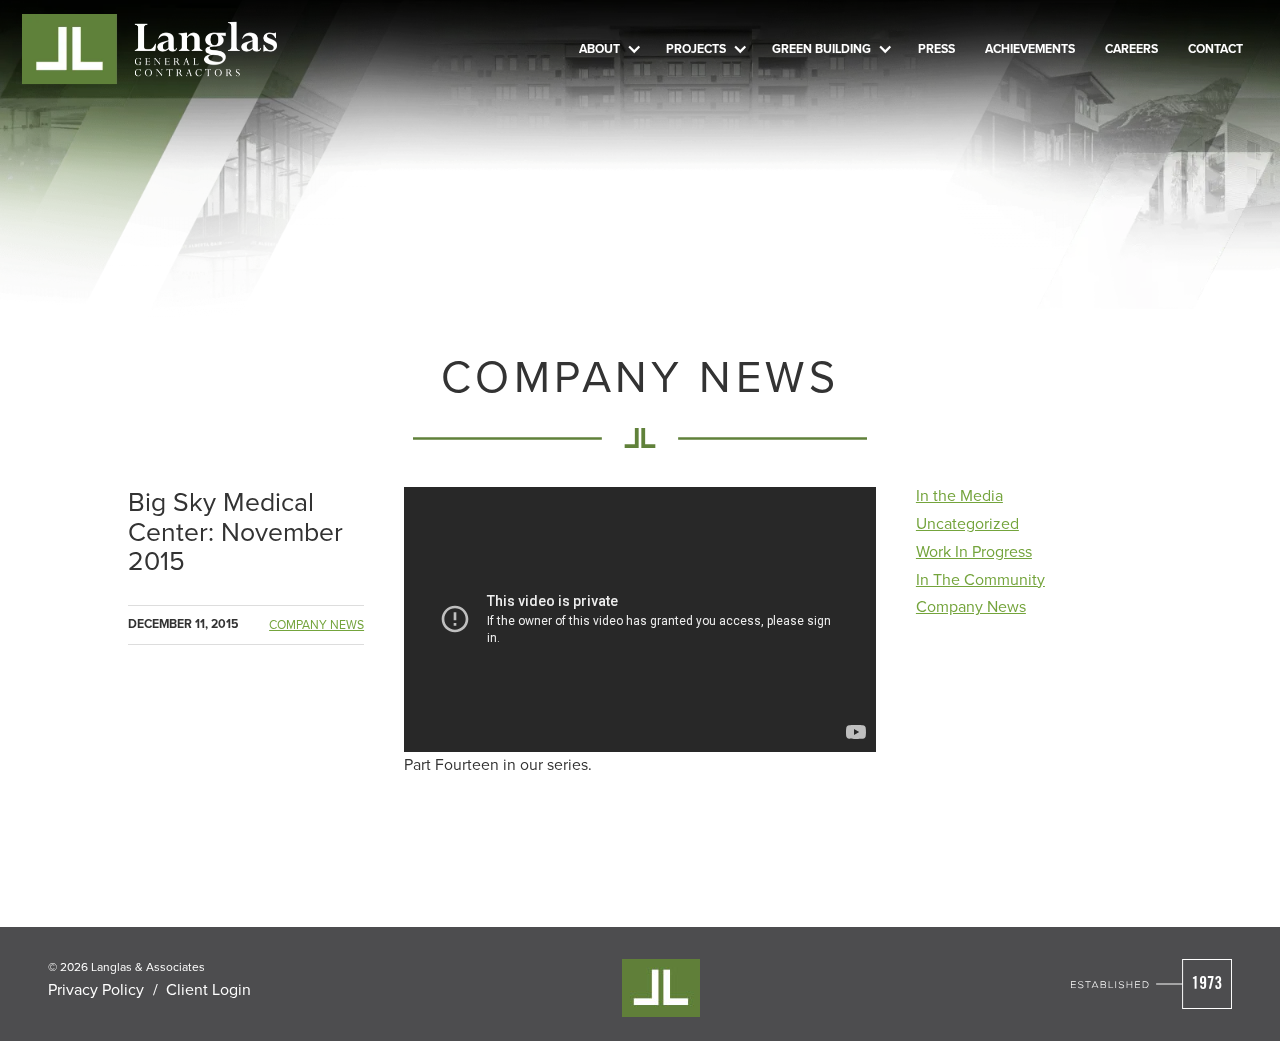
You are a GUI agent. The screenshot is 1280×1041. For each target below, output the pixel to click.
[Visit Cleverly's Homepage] (1151, 984)
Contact (1215, 49)
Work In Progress (974, 551)
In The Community (980, 579)
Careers (1131, 49)
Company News (316, 625)
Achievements (1030, 49)
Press (936, 49)
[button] (607, 49)
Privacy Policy (96, 989)
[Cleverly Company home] (150, 49)
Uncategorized (967, 523)
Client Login (208, 989)
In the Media (959, 495)
